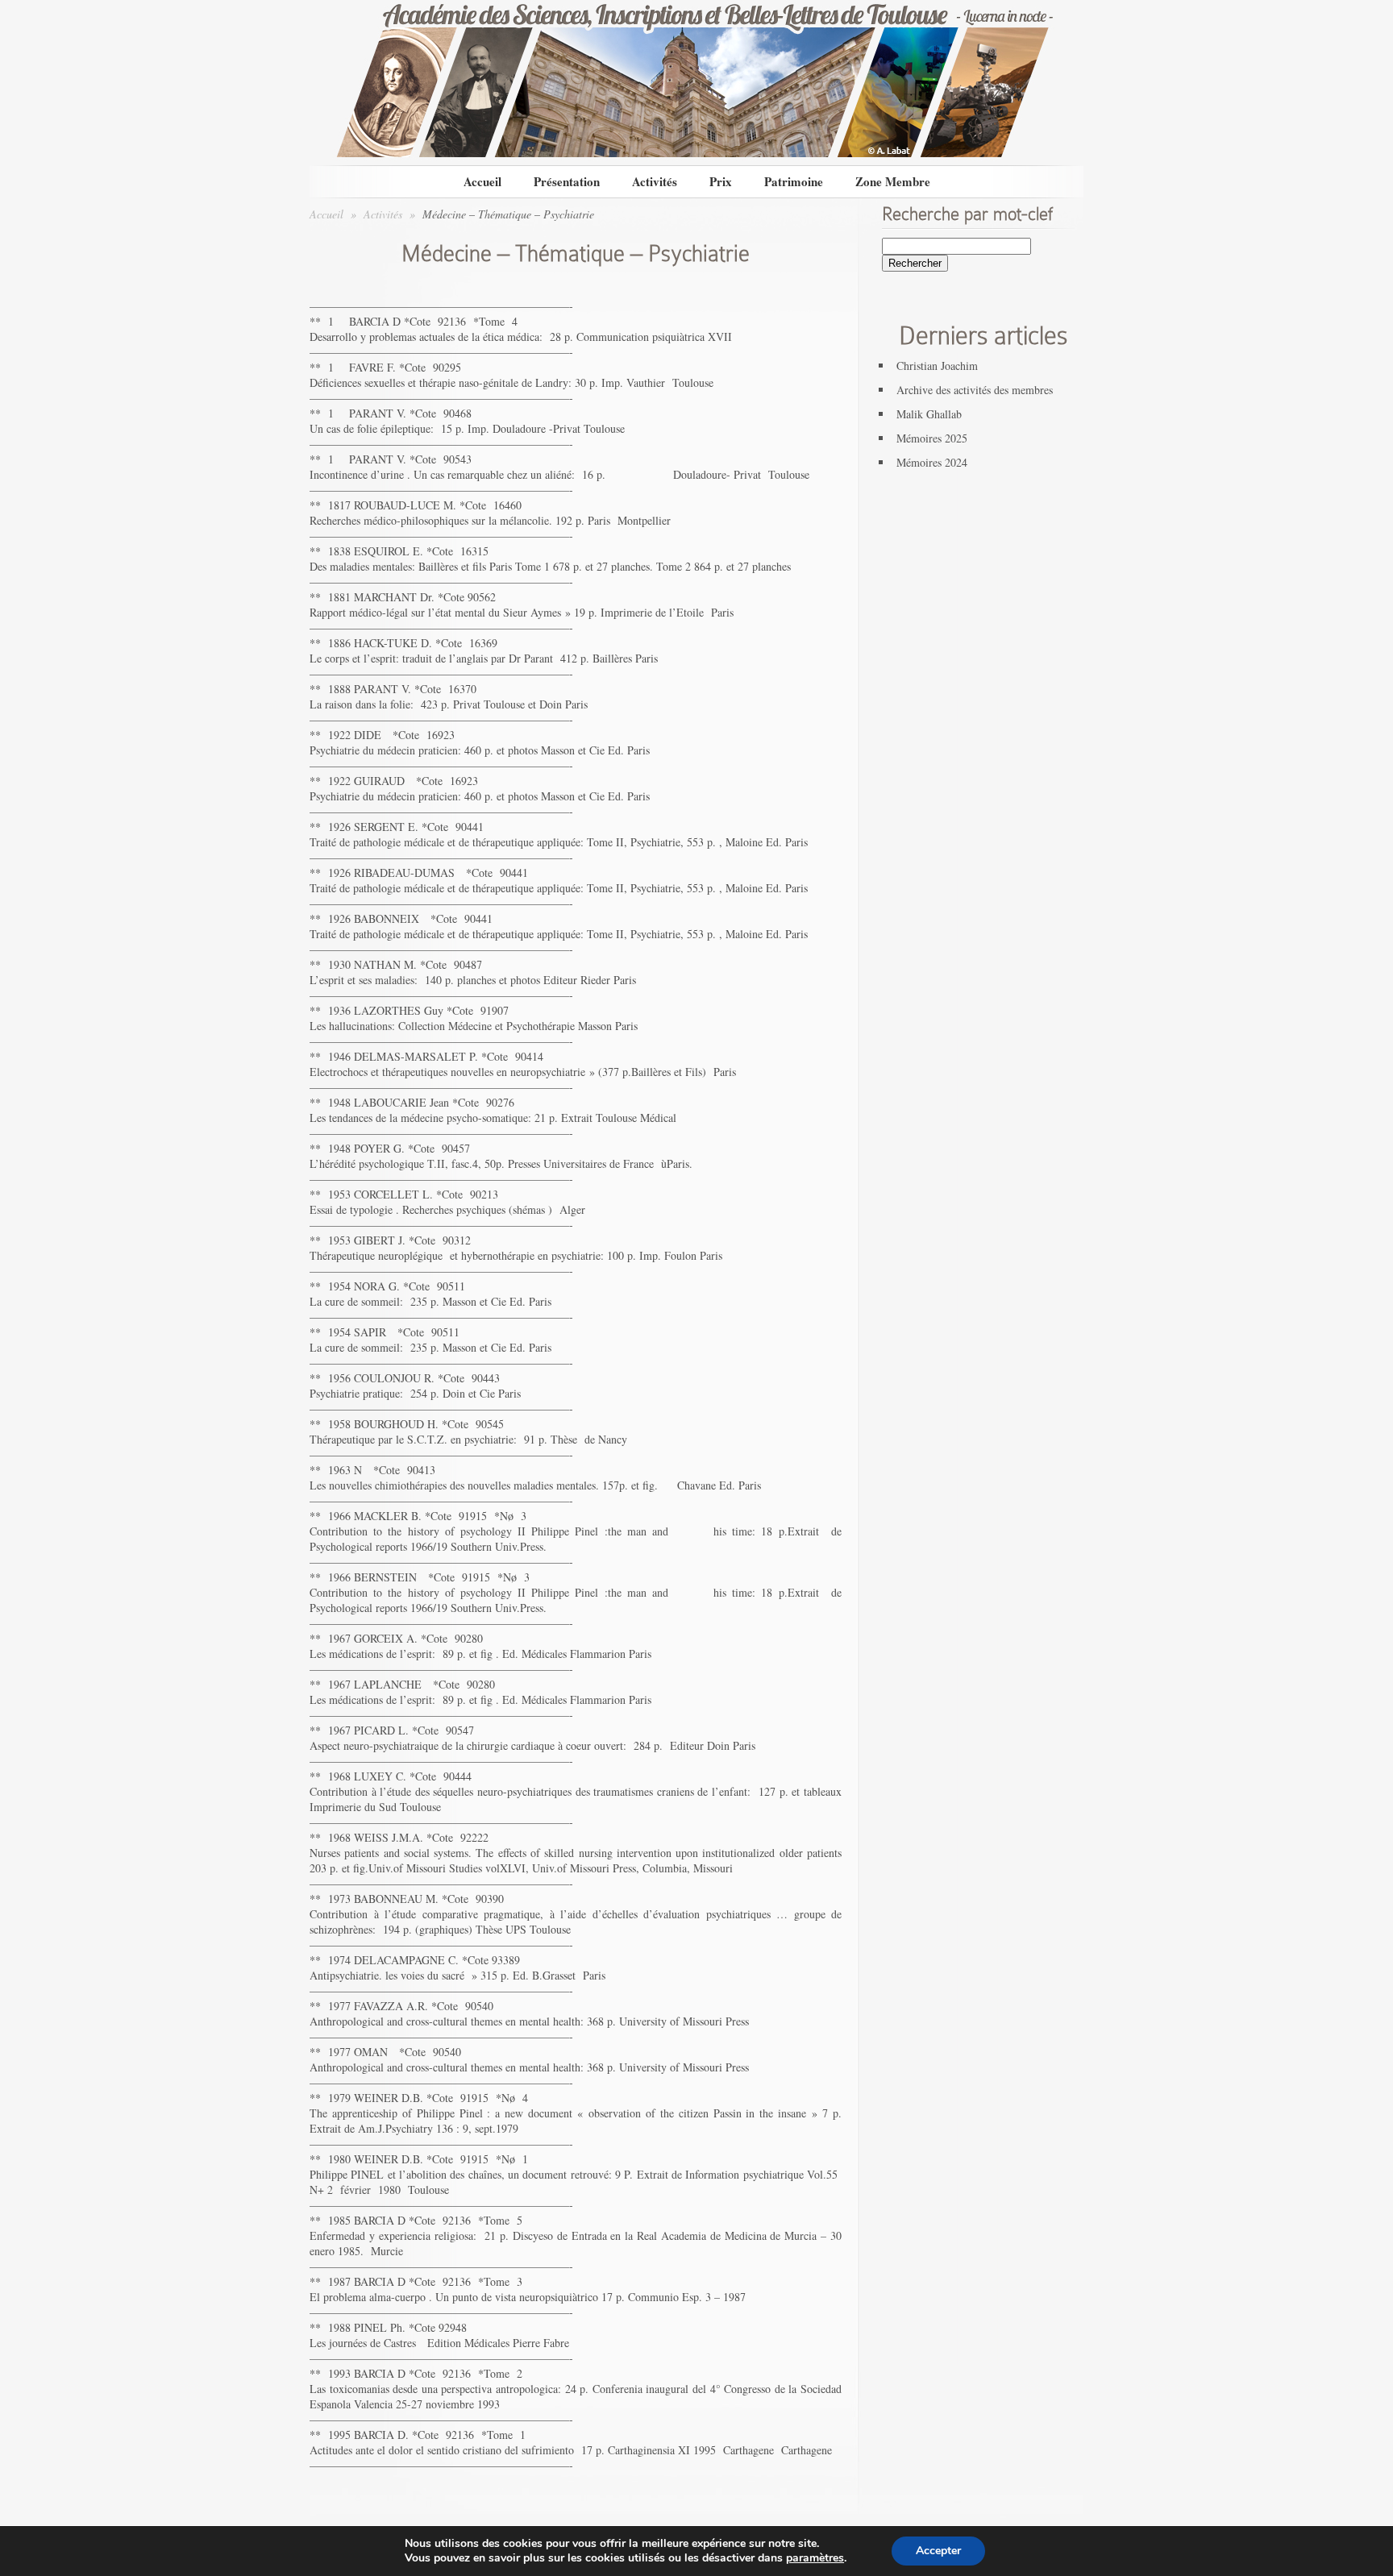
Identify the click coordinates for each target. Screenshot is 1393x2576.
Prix (721, 181)
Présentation (567, 181)
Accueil (482, 181)
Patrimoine (794, 181)
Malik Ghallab (929, 414)
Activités (655, 181)
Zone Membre (893, 181)
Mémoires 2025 (932, 438)
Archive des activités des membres (975, 390)
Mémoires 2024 (932, 462)
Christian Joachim (937, 366)
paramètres (815, 2558)
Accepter (938, 2551)
